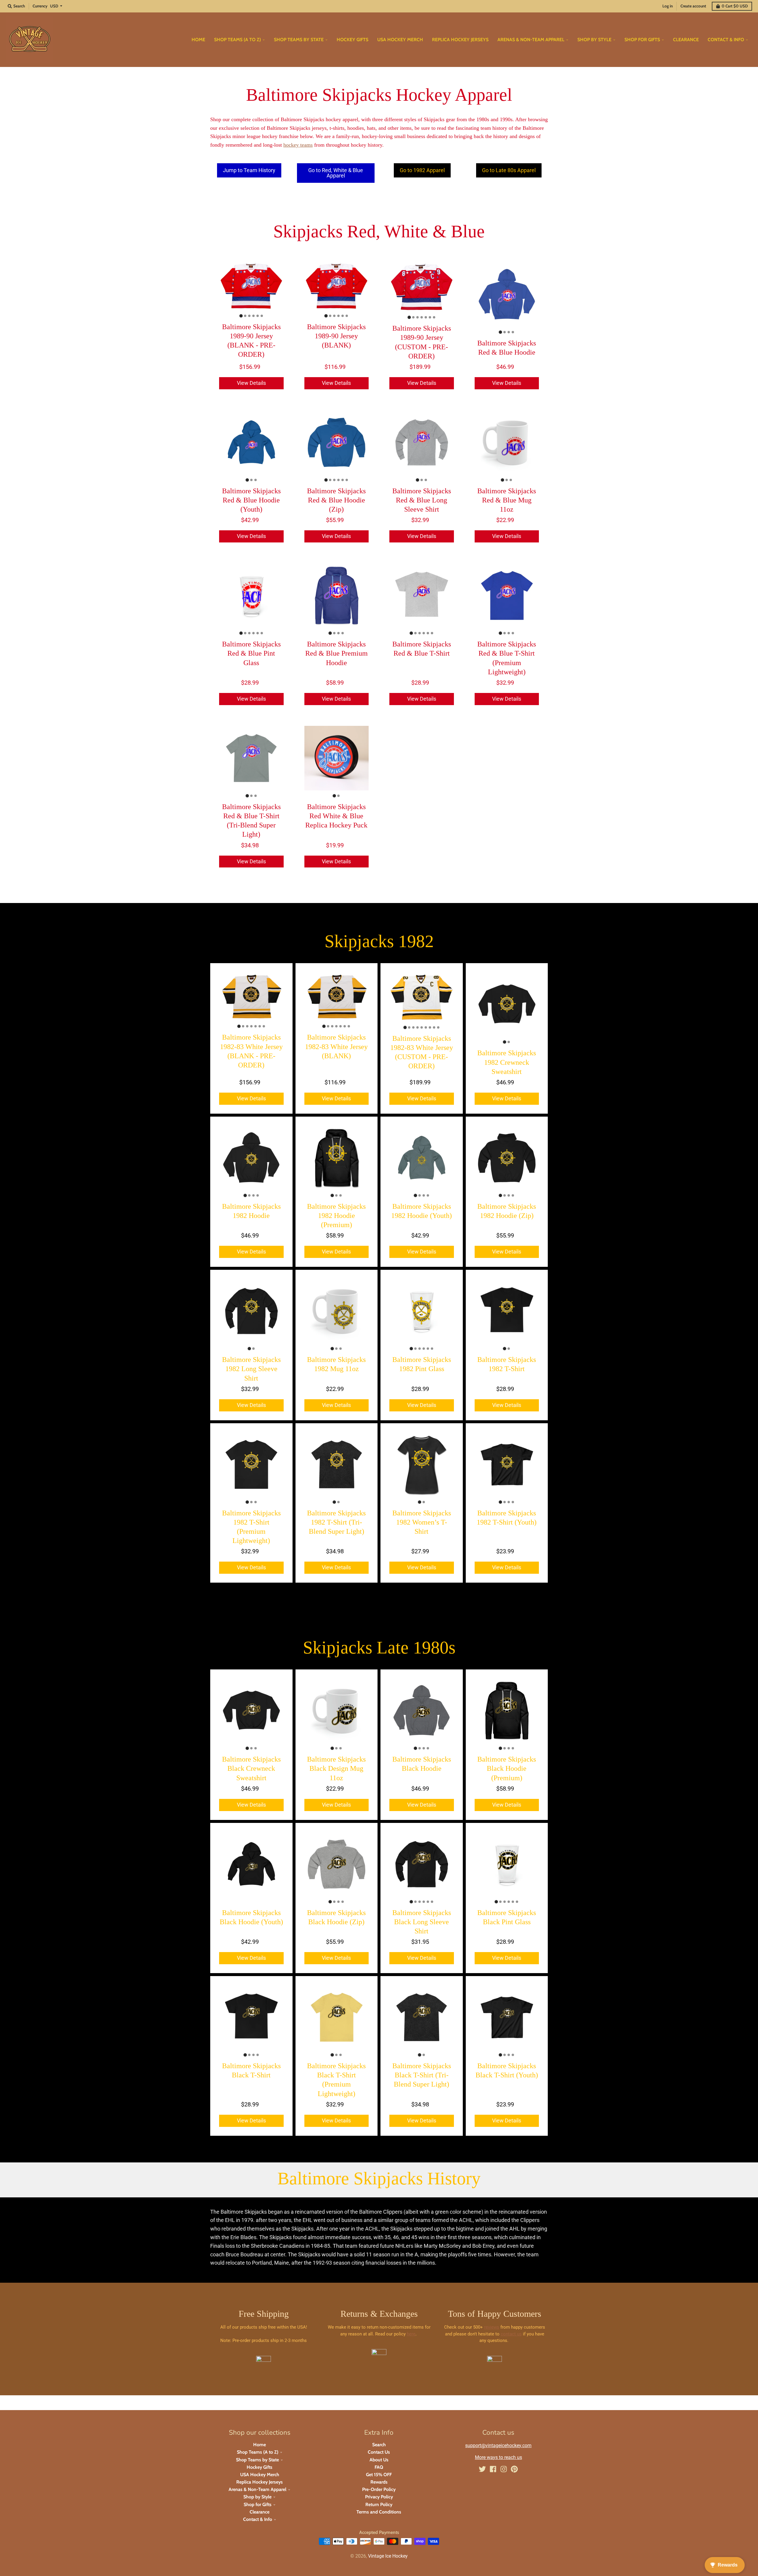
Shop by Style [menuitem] (594, 40)
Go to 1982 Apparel (422, 170)
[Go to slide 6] (262, 316)
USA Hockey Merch (260, 2475)
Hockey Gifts (260, 2467)
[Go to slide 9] (438, 1027)
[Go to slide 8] (434, 1027)
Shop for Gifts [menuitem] (642, 40)
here (411, 2334)
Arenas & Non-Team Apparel (257, 2489)
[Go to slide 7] (434, 317)
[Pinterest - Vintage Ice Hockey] (514, 2469)
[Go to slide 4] (253, 316)
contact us (511, 2334)
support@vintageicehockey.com (498, 2445)
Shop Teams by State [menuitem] (299, 40)
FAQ (379, 2467)
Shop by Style (257, 2497)
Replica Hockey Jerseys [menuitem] (460, 40)
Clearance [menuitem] (686, 40)
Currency (40, 6)
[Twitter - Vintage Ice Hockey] (482, 2469)
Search (379, 2445)
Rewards (379, 2482)
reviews (492, 2327)
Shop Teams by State (257, 2460)
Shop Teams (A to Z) (258, 2452)
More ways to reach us (498, 2457)
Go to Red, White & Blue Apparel (336, 173)
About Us (379, 2460)
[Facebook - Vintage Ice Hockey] (493, 2469)
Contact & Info (258, 2519)
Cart (735, 6)
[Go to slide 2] (245, 316)
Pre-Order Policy (379, 2489)
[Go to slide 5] (258, 316)
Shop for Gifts (258, 2504)
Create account (693, 6)
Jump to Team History (249, 170)
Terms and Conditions (379, 2512)
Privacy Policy (379, 2497)
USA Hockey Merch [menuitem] (400, 40)
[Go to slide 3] (249, 316)
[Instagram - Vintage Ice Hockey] (504, 2469)
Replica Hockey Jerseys (260, 2482)
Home (260, 2445)
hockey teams (298, 145)
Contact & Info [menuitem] (726, 40)
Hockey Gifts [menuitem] (352, 40)
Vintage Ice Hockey (388, 2556)
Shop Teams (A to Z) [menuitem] (237, 40)
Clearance (260, 2512)
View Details (251, 383)
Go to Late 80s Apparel (509, 170)
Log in (668, 6)
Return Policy (379, 2504)
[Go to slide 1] (241, 316)
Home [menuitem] (198, 40)
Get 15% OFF (379, 2475)
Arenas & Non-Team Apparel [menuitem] (531, 40)
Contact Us (379, 2452)
